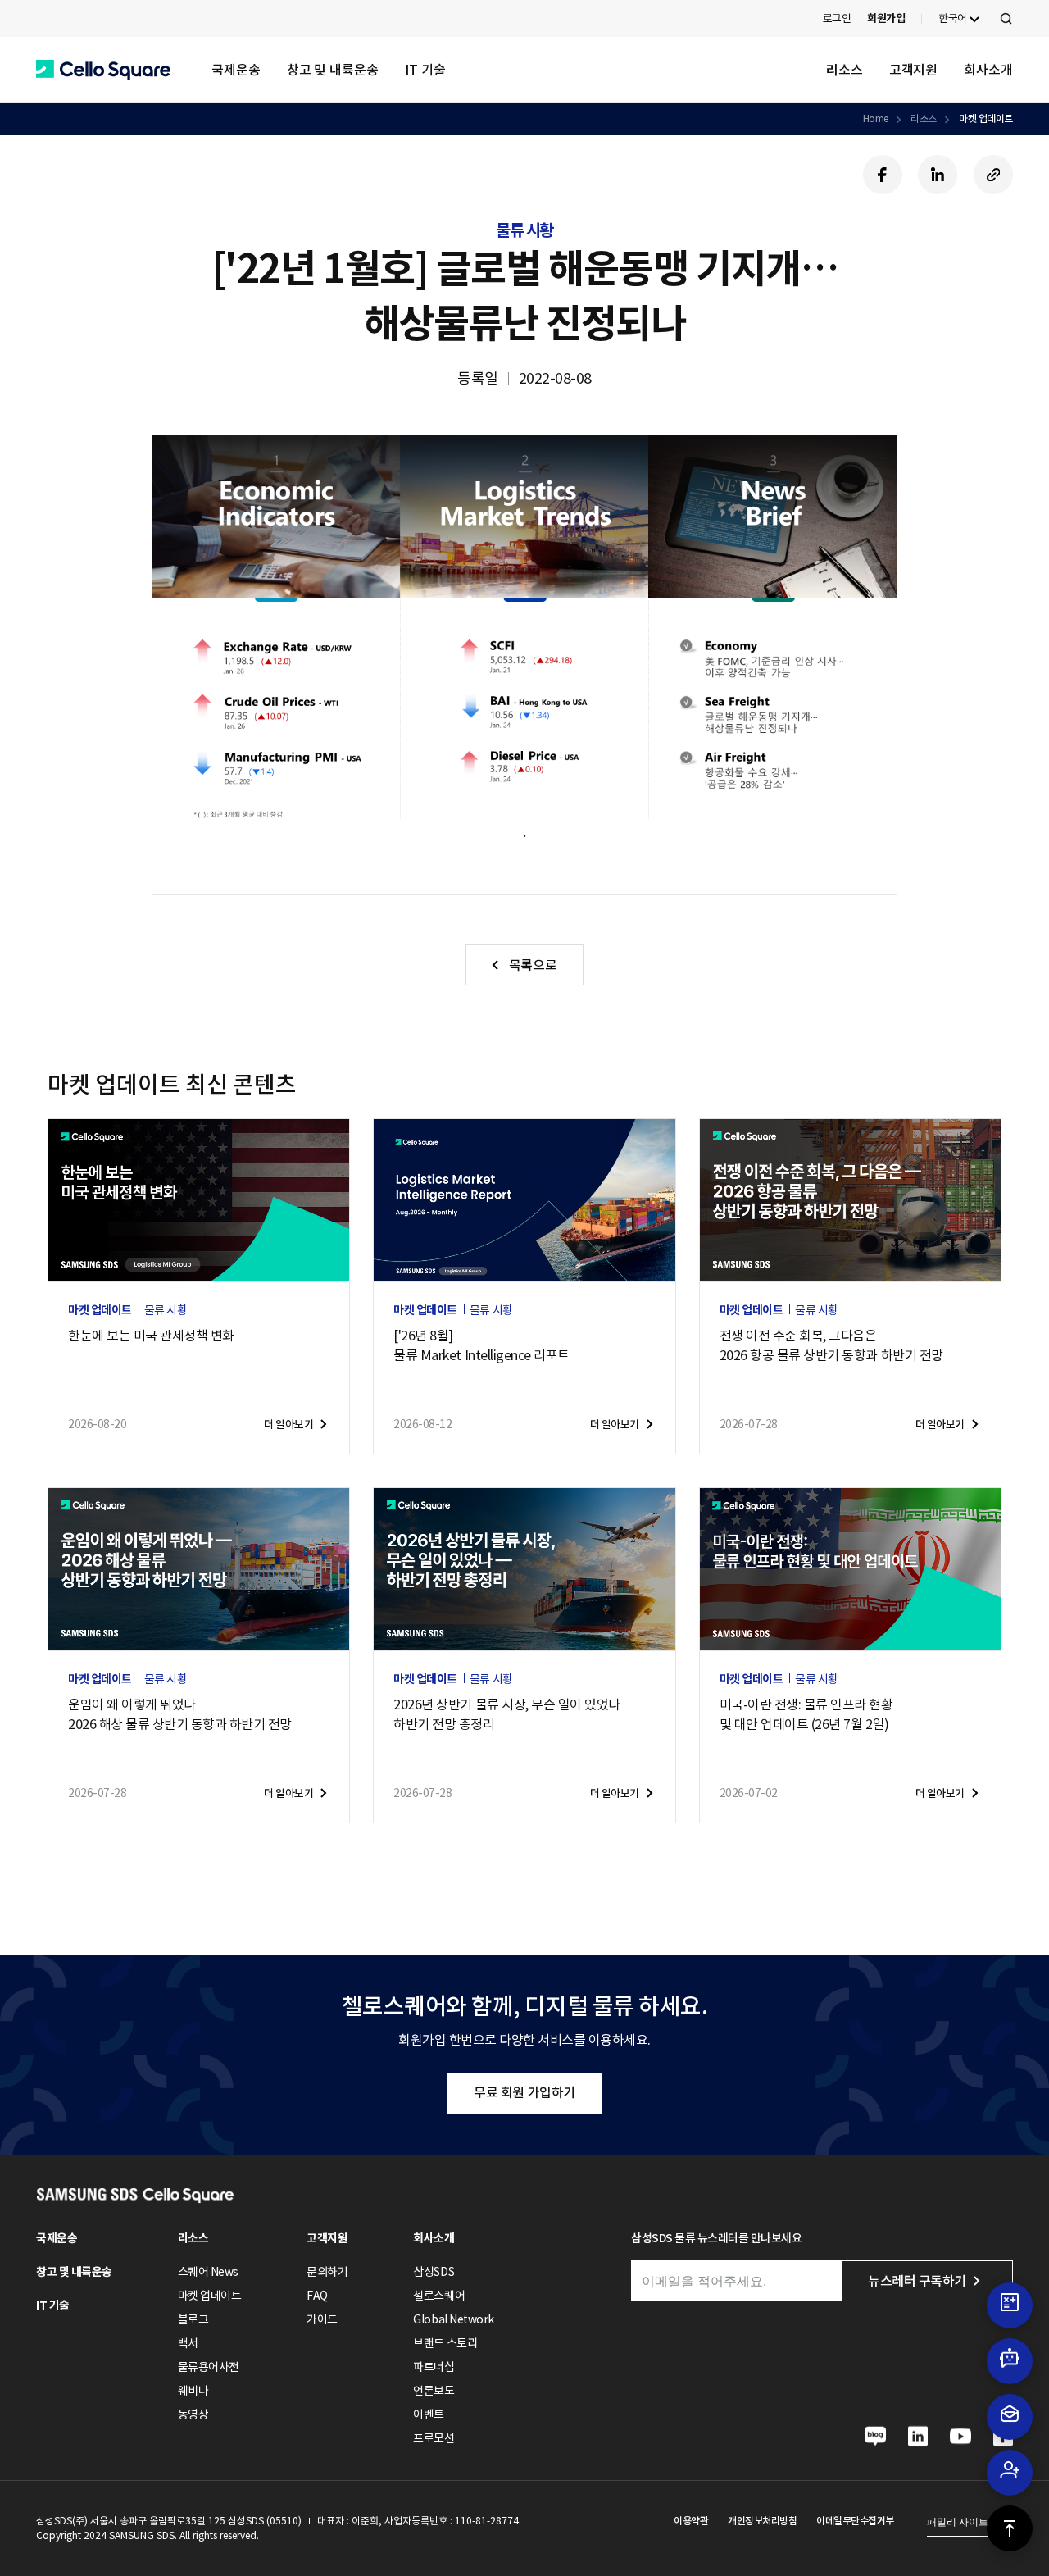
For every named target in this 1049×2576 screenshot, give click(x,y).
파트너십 (434, 2367)
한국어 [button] (953, 18)
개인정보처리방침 (762, 2521)
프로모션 (434, 2438)
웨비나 (193, 2391)
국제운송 (236, 70)
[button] (103, 70)
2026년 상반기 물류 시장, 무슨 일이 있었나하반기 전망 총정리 (507, 1714)
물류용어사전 (209, 2367)
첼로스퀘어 (439, 2296)
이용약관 (691, 2521)
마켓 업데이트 (986, 118)
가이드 (322, 2319)
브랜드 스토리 (445, 2343)
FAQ (317, 2296)
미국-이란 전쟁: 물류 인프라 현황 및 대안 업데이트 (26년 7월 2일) (806, 1714)
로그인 (837, 18)
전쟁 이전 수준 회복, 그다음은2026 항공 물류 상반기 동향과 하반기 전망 (831, 1345)
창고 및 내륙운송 (333, 70)
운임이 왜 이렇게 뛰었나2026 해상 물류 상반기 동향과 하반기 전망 (180, 1714)
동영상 (193, 2414)
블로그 (193, 2319)
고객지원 (914, 70)
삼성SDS (434, 2272)
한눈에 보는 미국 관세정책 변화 (151, 1336)
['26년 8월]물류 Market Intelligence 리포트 (481, 1345)
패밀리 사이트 (958, 2522)
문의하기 (327, 2272)
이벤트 (429, 2414)
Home (876, 118)
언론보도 (434, 2391)
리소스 (845, 70)
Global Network (453, 2319)
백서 (188, 2343)
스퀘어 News (208, 2272)
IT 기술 (425, 70)
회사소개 (988, 70)
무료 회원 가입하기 (524, 2092)
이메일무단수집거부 (855, 2521)
